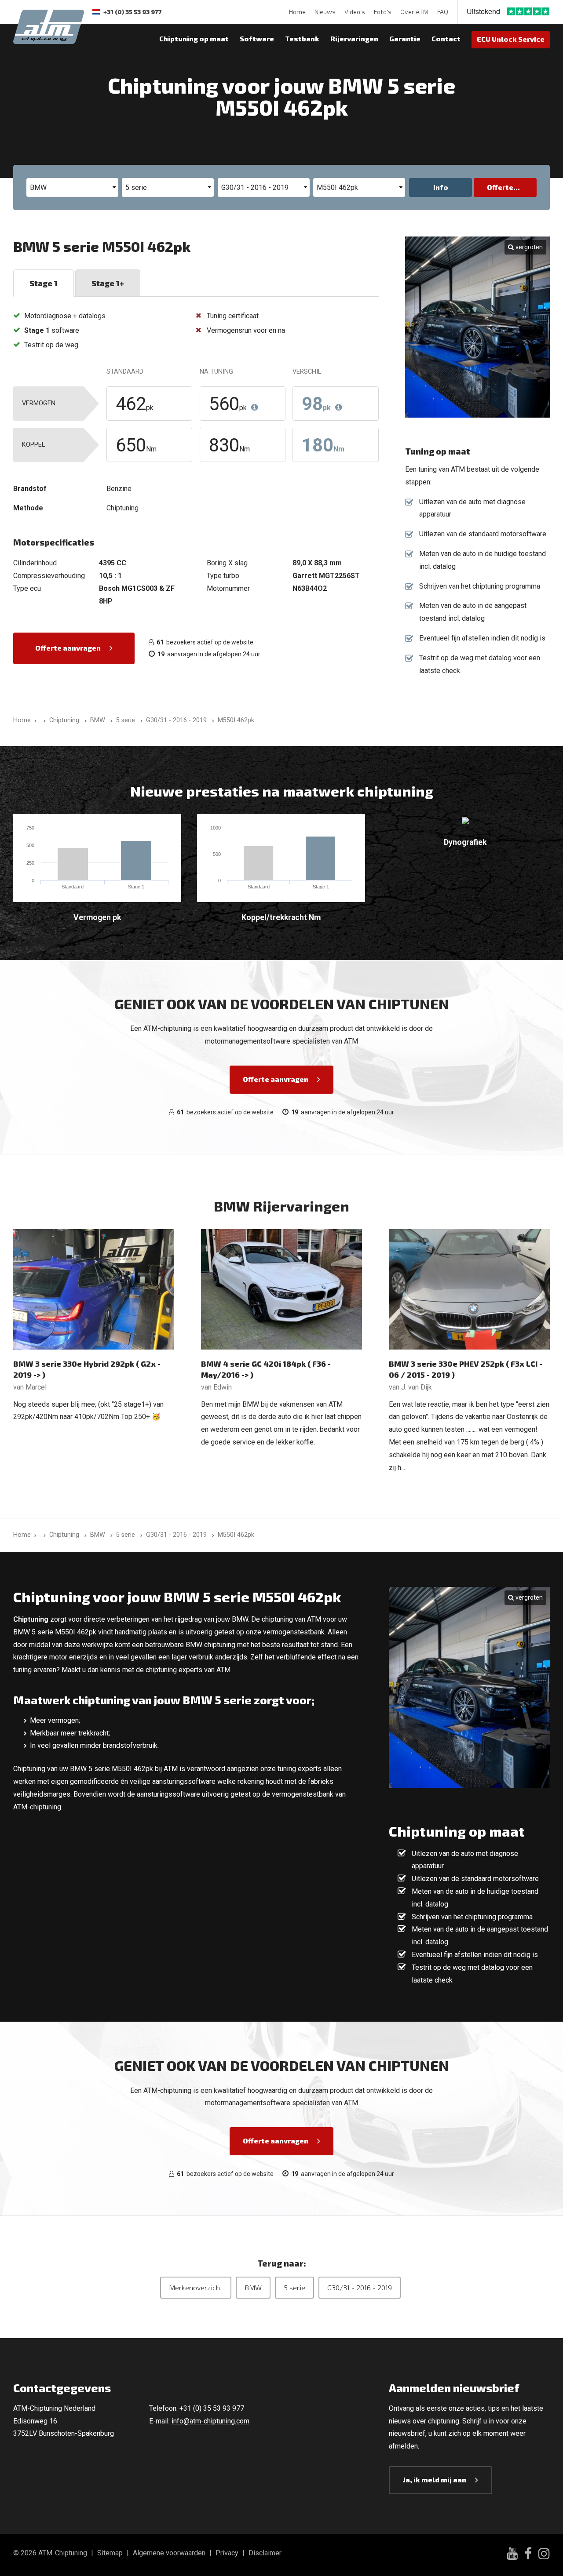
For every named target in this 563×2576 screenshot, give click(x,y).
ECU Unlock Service (511, 39)
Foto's (383, 12)
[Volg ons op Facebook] (528, 2555)
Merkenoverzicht (196, 2287)
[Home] (43, 720)
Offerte (500, 187)
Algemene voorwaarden (169, 2553)
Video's (355, 12)
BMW (253, 2287)
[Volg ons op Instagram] (544, 2555)
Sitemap (110, 2553)
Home (297, 12)
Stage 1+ (108, 283)
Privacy (227, 2553)
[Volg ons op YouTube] (512, 2555)
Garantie (405, 38)
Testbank (302, 38)
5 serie (294, 2287)
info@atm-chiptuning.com (210, 2421)
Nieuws (325, 12)
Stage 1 (44, 283)
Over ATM (414, 12)
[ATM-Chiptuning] (49, 26)
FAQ (443, 12)
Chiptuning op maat (194, 38)
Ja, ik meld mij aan (435, 2480)
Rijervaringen (354, 38)
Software (257, 38)
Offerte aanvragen (68, 648)
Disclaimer (265, 2553)
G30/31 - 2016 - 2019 (360, 2287)
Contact (446, 38)
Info (441, 187)
